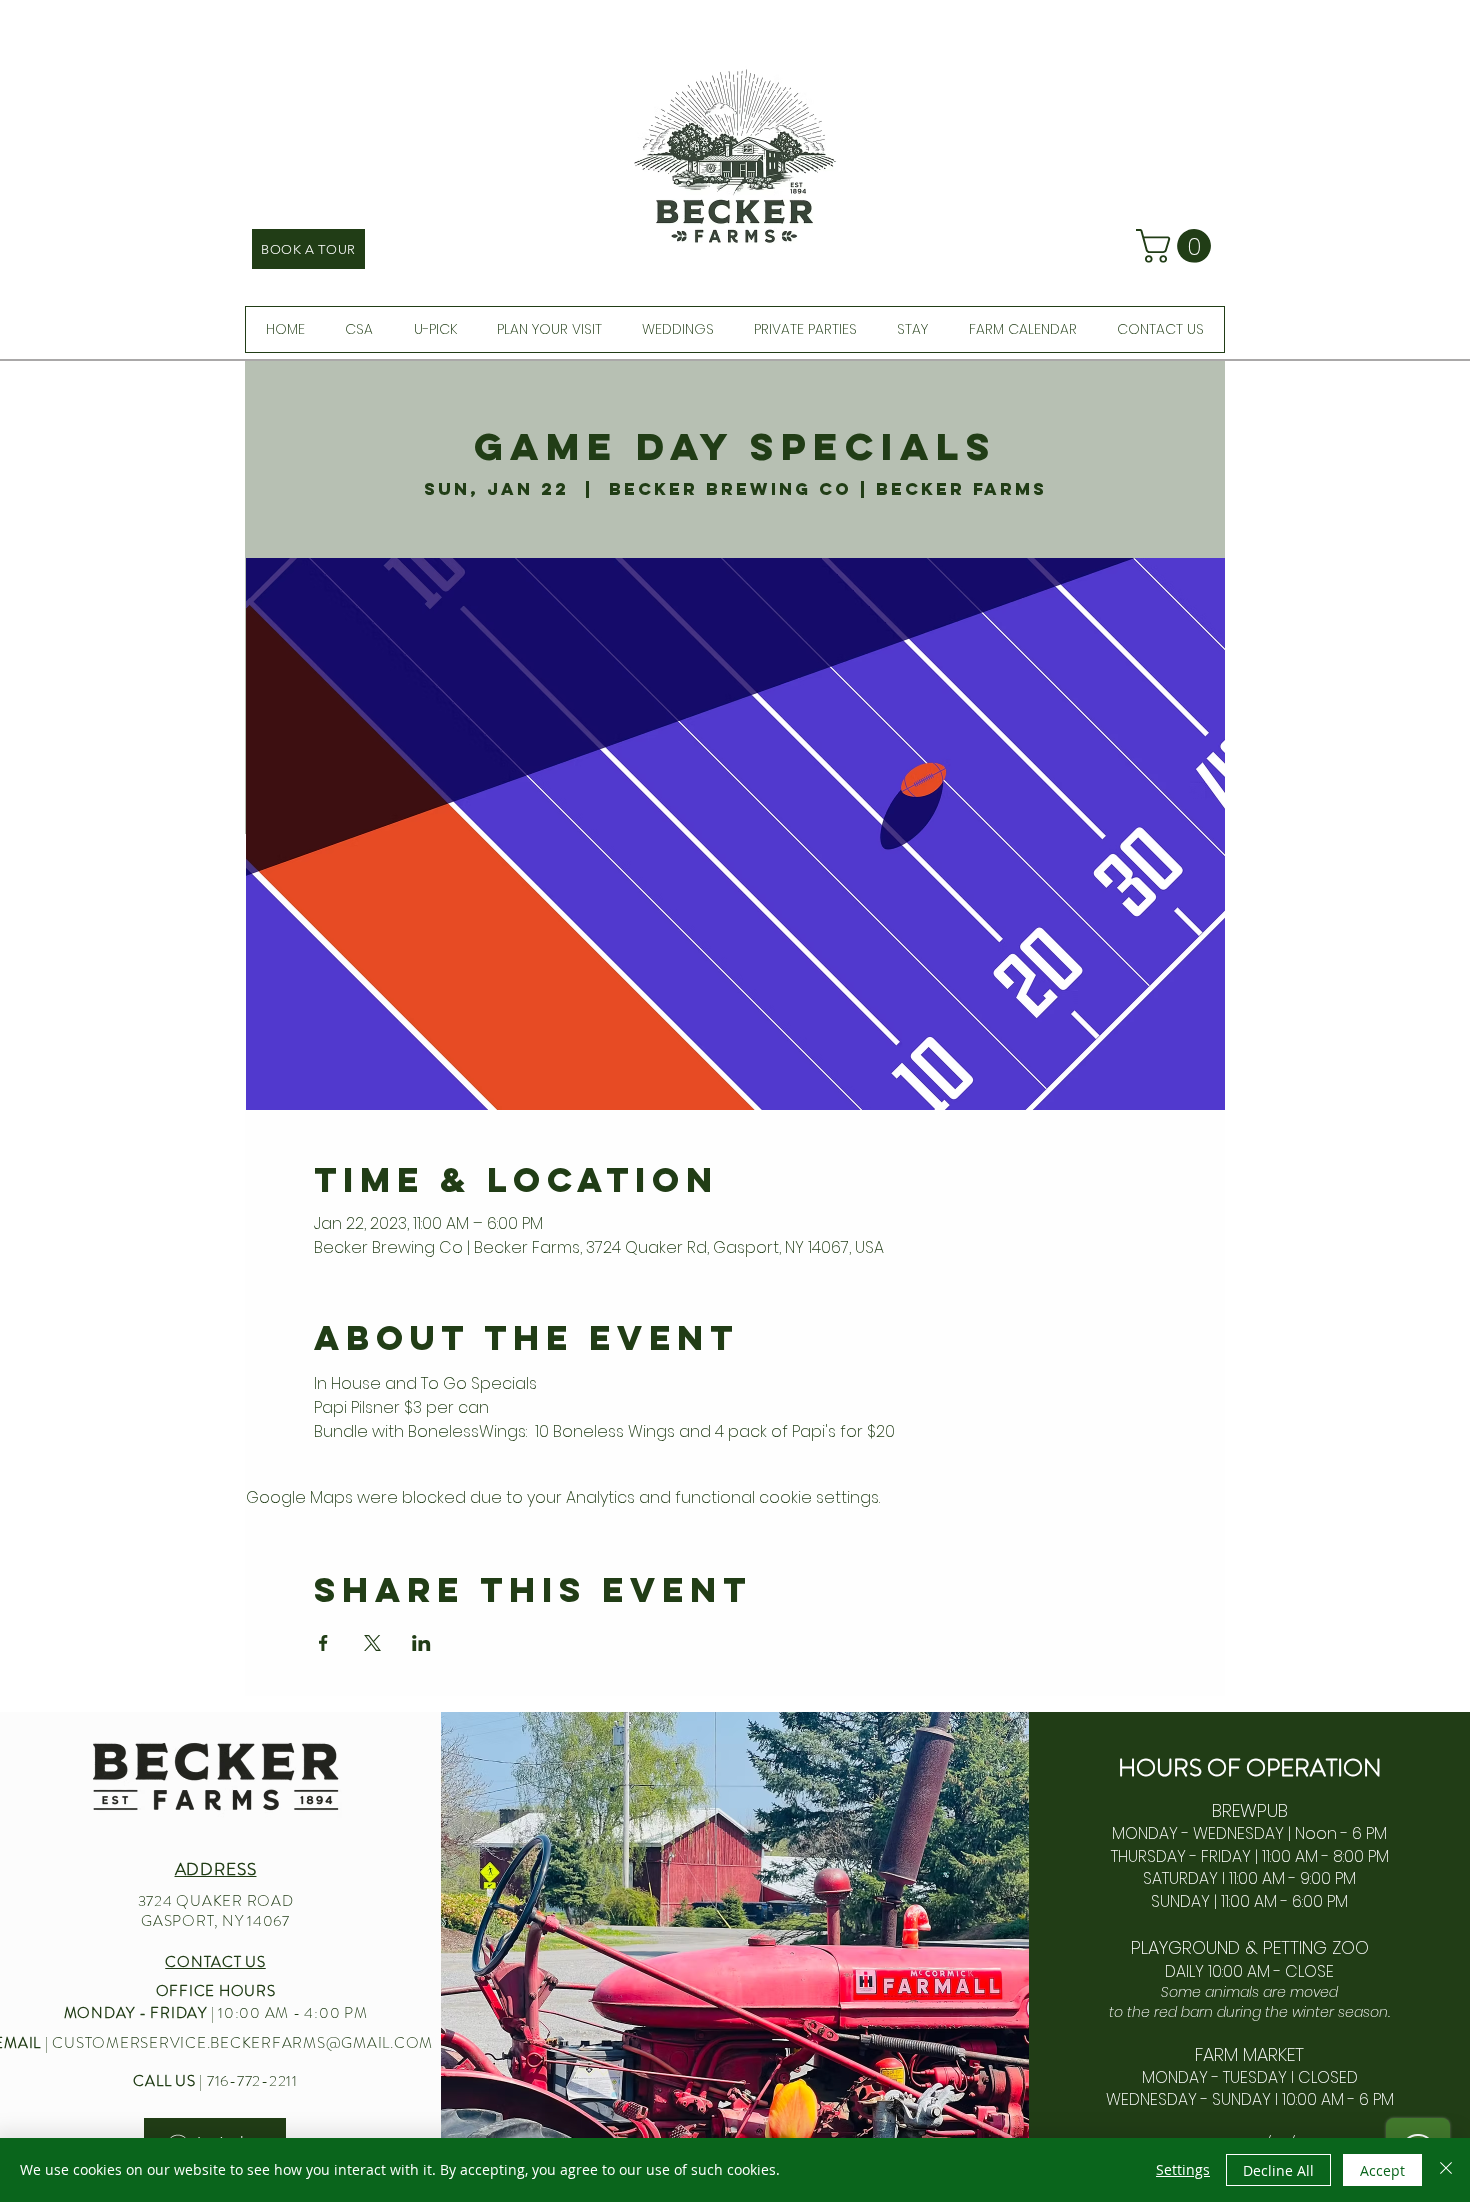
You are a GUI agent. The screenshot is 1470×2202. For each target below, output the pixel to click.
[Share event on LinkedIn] (421, 1643)
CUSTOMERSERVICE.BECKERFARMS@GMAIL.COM (242, 2043)
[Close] (1446, 2170)
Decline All (1278, 2170)
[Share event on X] (372, 1643)
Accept (1382, 2170)
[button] (1177, 246)
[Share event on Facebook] (323, 1643)
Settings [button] (1183, 2169)
